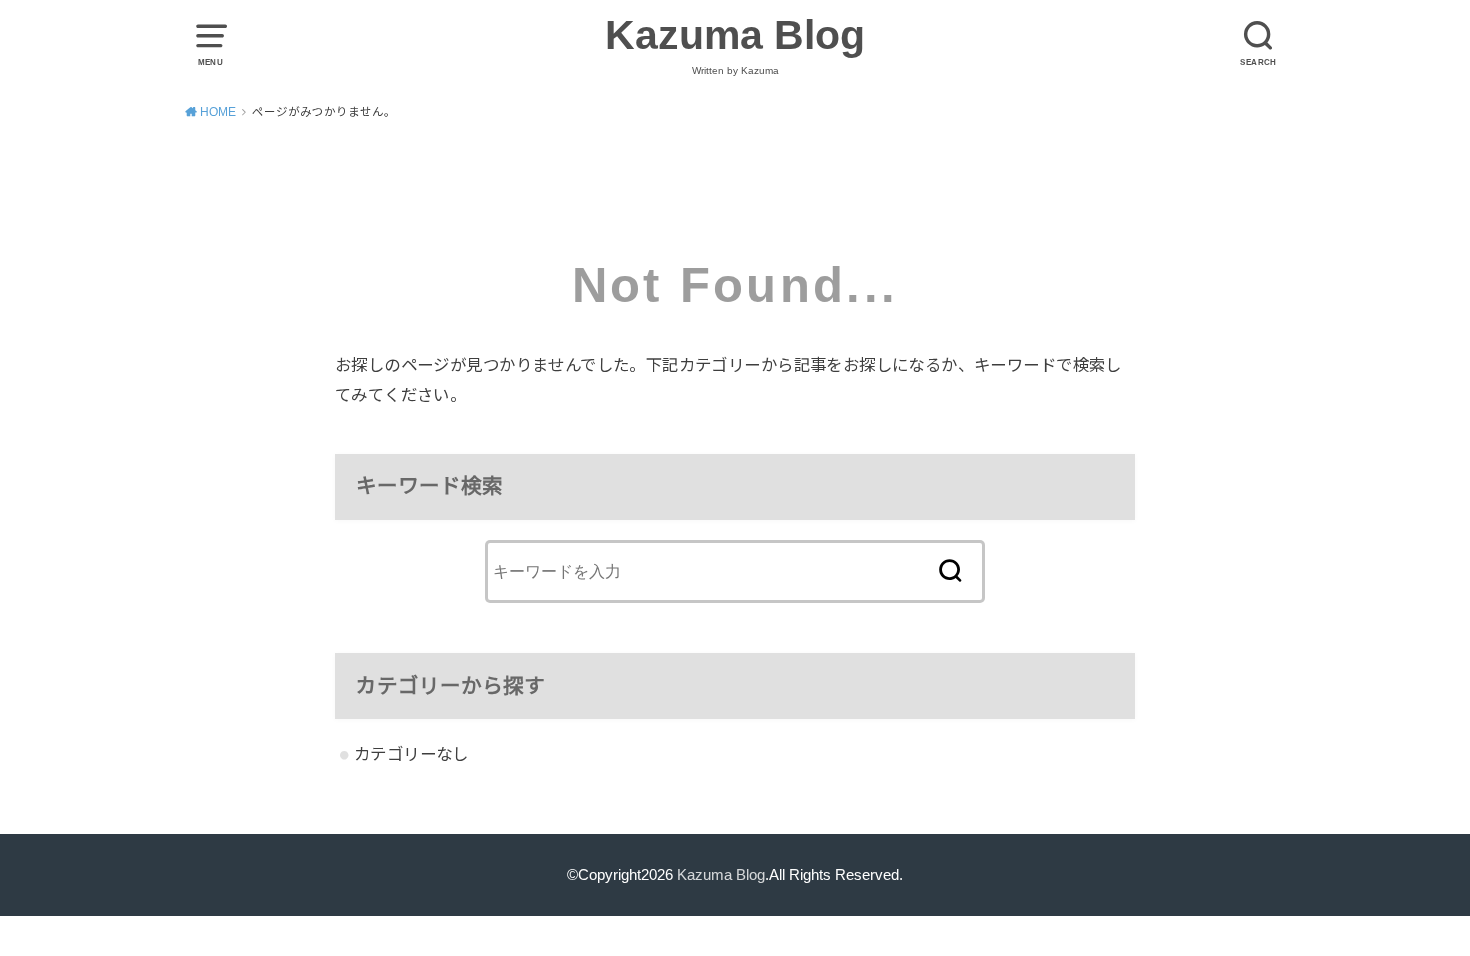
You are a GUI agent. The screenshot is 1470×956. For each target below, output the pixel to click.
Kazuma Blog (735, 35)
